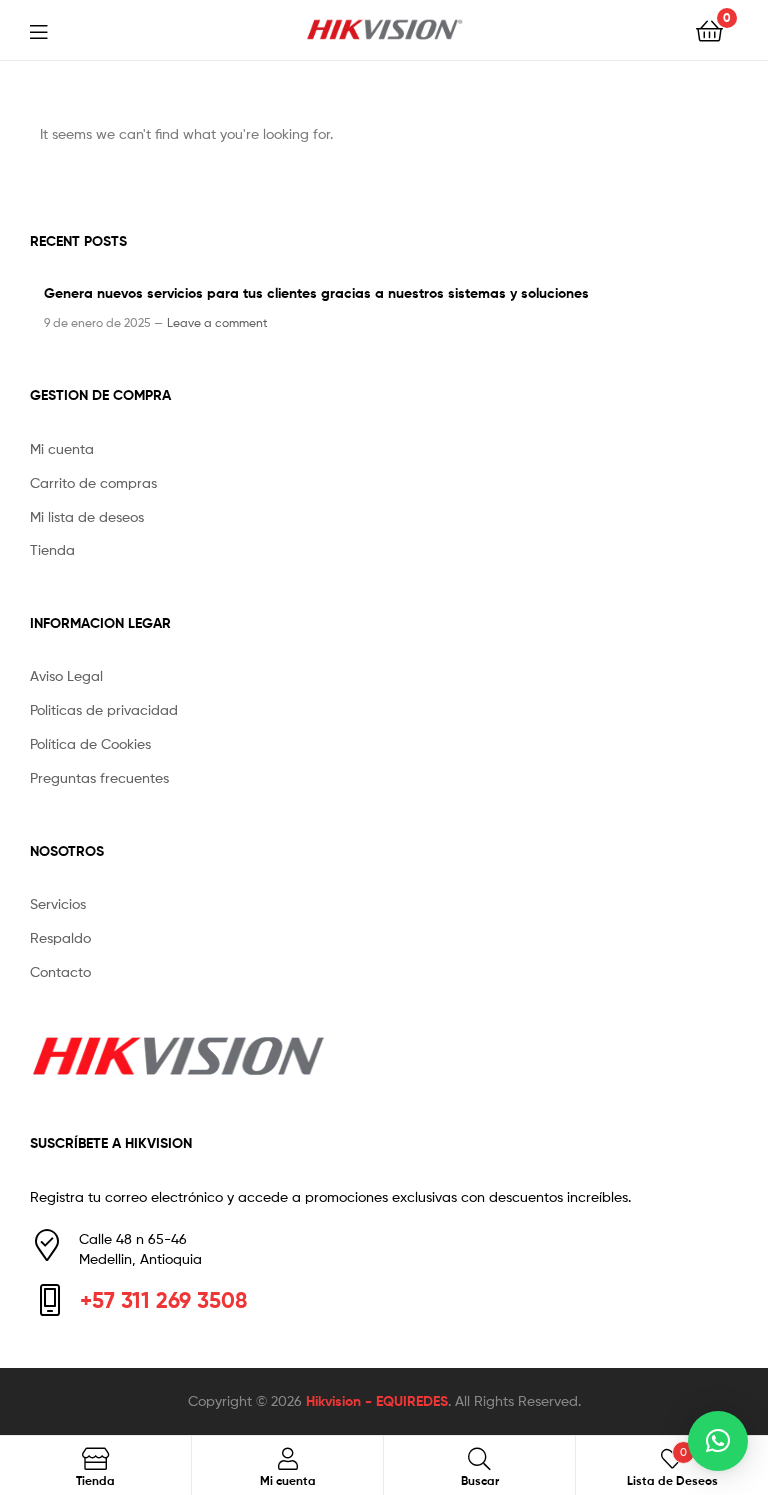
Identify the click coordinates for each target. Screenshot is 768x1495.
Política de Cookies (90, 743)
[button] (718, 1441)
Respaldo (60, 937)
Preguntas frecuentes (99, 777)
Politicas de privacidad (104, 709)
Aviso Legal (66, 675)
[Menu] (51, 30)
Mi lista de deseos (87, 516)
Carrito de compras (93, 482)
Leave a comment (217, 322)
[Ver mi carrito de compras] (709, 29)
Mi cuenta (62, 448)
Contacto (60, 971)
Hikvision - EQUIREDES (377, 1401)
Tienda (52, 549)
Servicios (58, 903)
